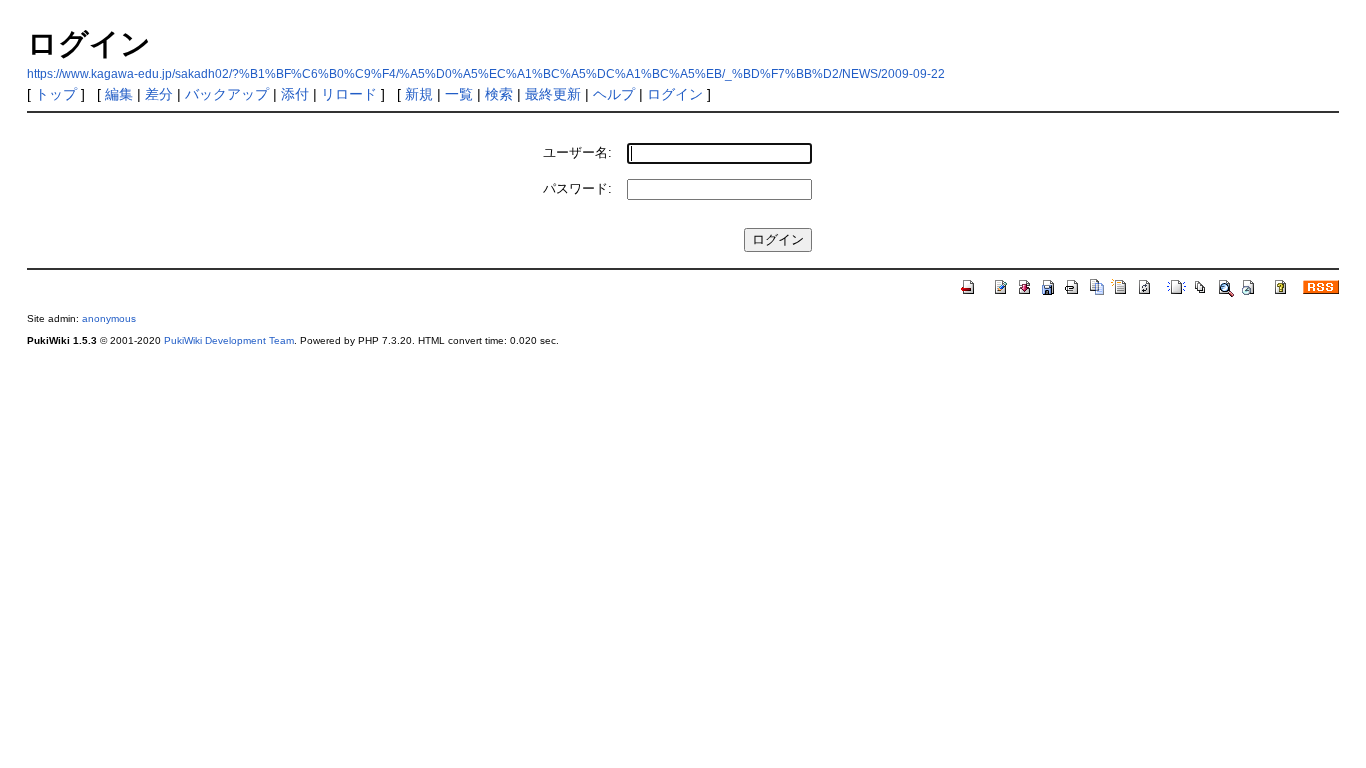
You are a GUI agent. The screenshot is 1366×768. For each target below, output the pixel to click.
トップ (56, 94)
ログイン (675, 94)
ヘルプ (614, 94)
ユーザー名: (577, 152)
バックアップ (227, 94)
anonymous (109, 318)
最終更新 (553, 94)
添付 (295, 94)
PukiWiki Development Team (229, 340)
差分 (159, 94)
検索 (499, 94)
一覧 (459, 94)
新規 (419, 94)
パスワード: (577, 188)
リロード (349, 94)
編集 (119, 94)
